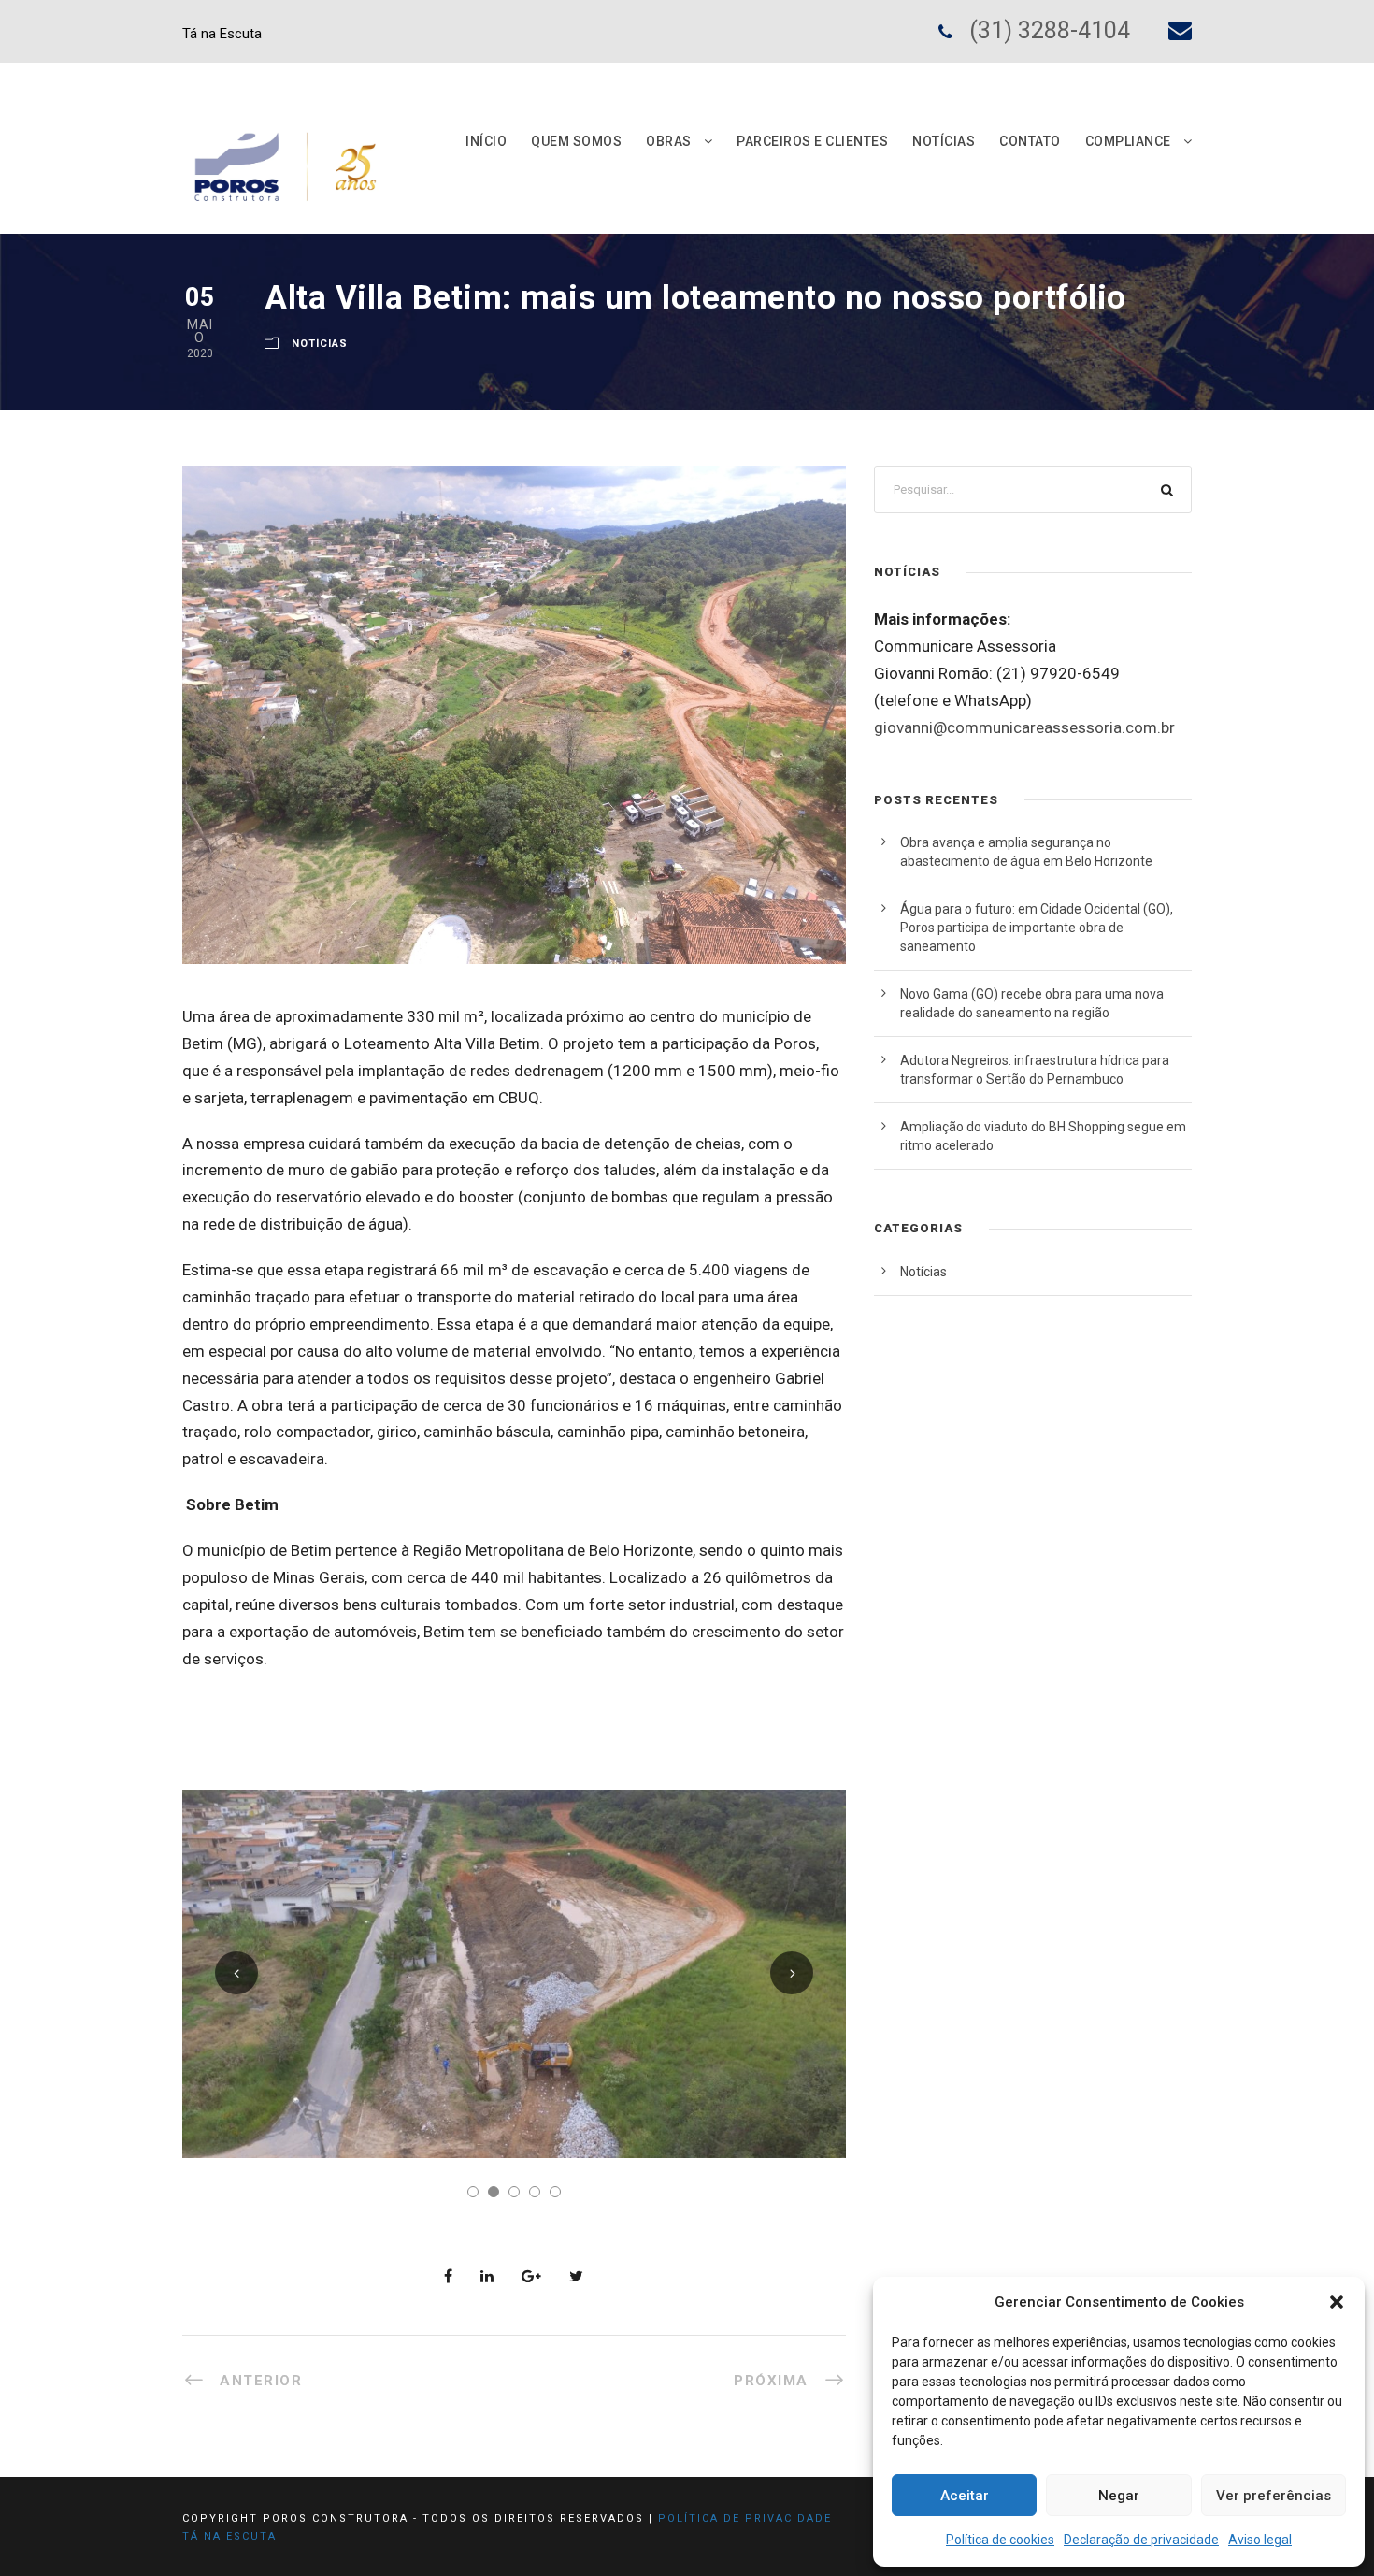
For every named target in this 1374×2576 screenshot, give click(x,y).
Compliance (1128, 141)
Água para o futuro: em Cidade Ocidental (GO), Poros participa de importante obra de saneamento (1037, 928)
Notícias (944, 141)
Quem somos (576, 141)
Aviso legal (1260, 2540)
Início (486, 141)
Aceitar (965, 2496)
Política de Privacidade (745, 2518)
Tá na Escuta (222, 34)
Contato (1030, 141)
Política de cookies (1000, 2540)
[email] (1180, 30)
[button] (1337, 2302)
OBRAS (669, 141)
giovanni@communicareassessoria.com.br (1024, 727)
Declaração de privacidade (1141, 2540)
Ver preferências (1274, 2496)
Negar (1119, 2496)
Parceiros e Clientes (812, 141)
